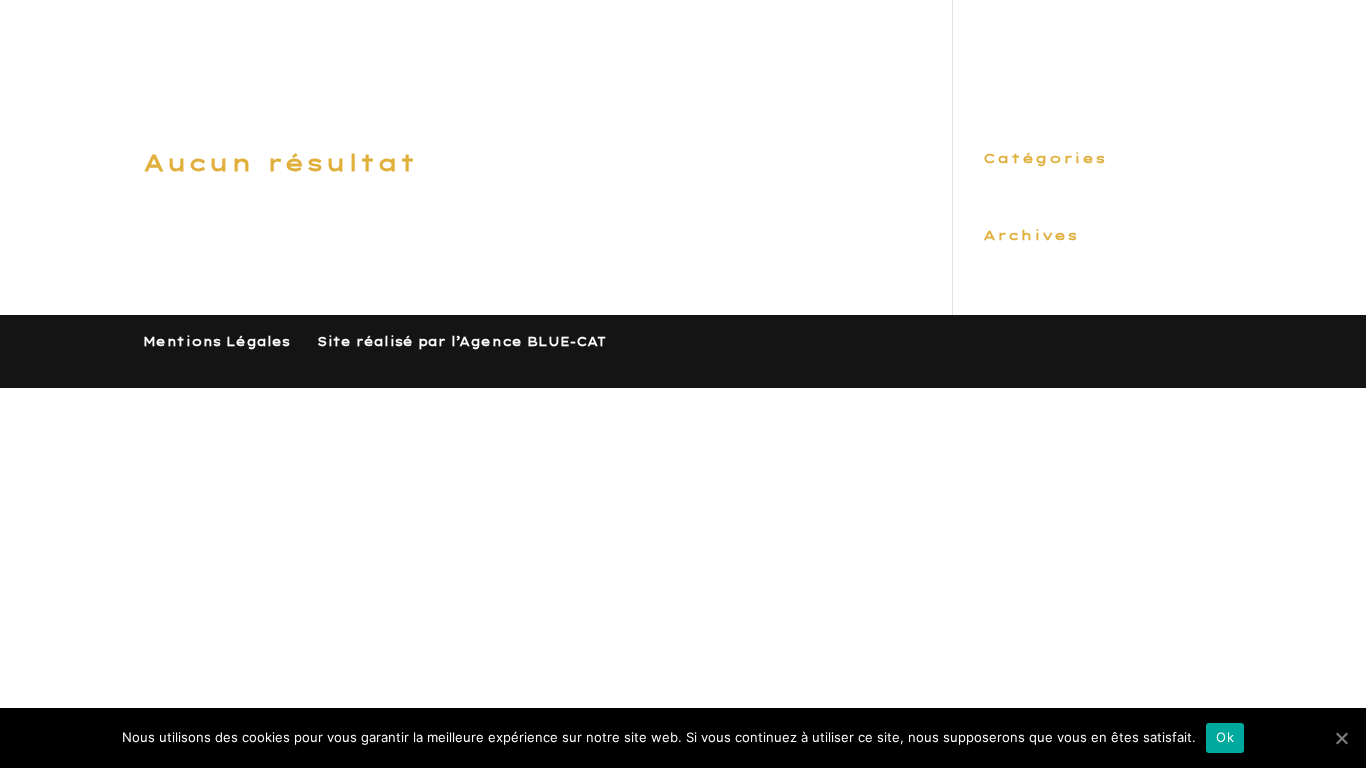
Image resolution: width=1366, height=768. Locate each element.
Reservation (1039, 48)
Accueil (699, 48)
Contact (1179, 48)
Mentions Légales (216, 341)
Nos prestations (855, 48)
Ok (1225, 737)
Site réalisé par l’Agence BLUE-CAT (461, 341)
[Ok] (1341, 738)
